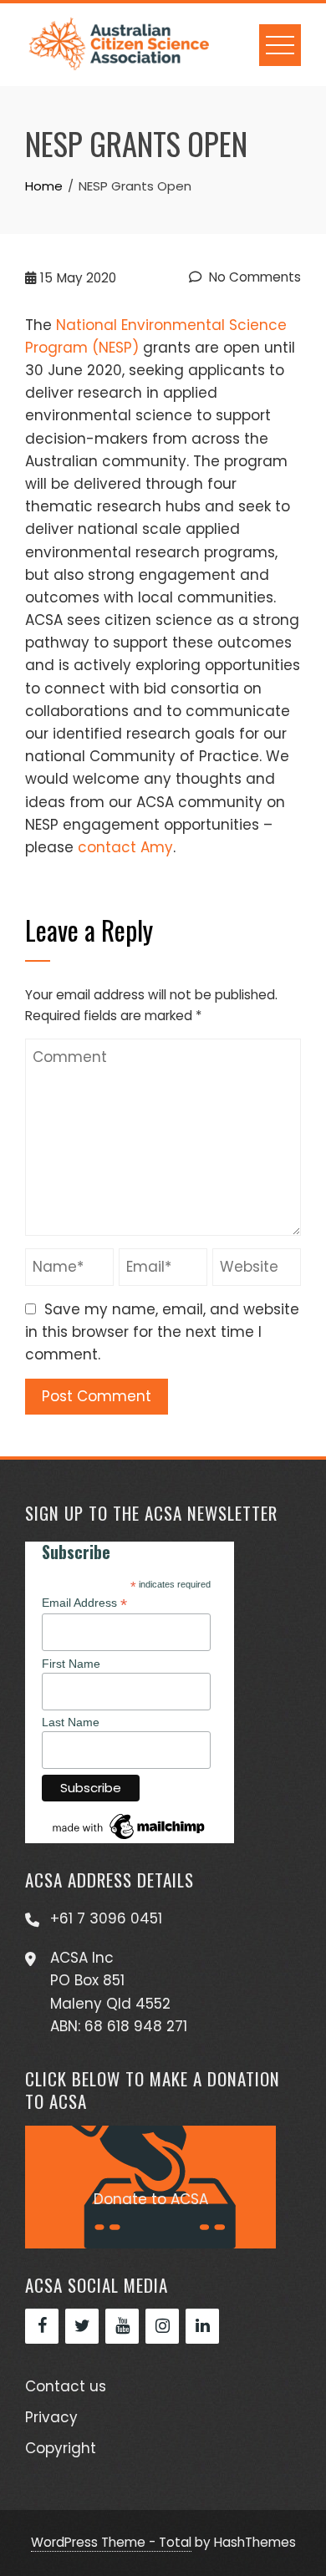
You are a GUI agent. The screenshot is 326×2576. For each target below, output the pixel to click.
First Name (71, 1664)
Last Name (71, 1722)
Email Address (84, 1603)
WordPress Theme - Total (111, 2542)
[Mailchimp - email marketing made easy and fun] (130, 1825)
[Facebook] (42, 2326)
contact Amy (125, 847)
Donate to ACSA (151, 2199)
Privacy (51, 2417)
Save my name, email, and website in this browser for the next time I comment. (162, 1332)
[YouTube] (122, 2326)
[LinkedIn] (202, 2326)
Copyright (61, 2448)
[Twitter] (82, 2326)
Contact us (66, 2386)
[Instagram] (162, 2326)
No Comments (253, 277)
